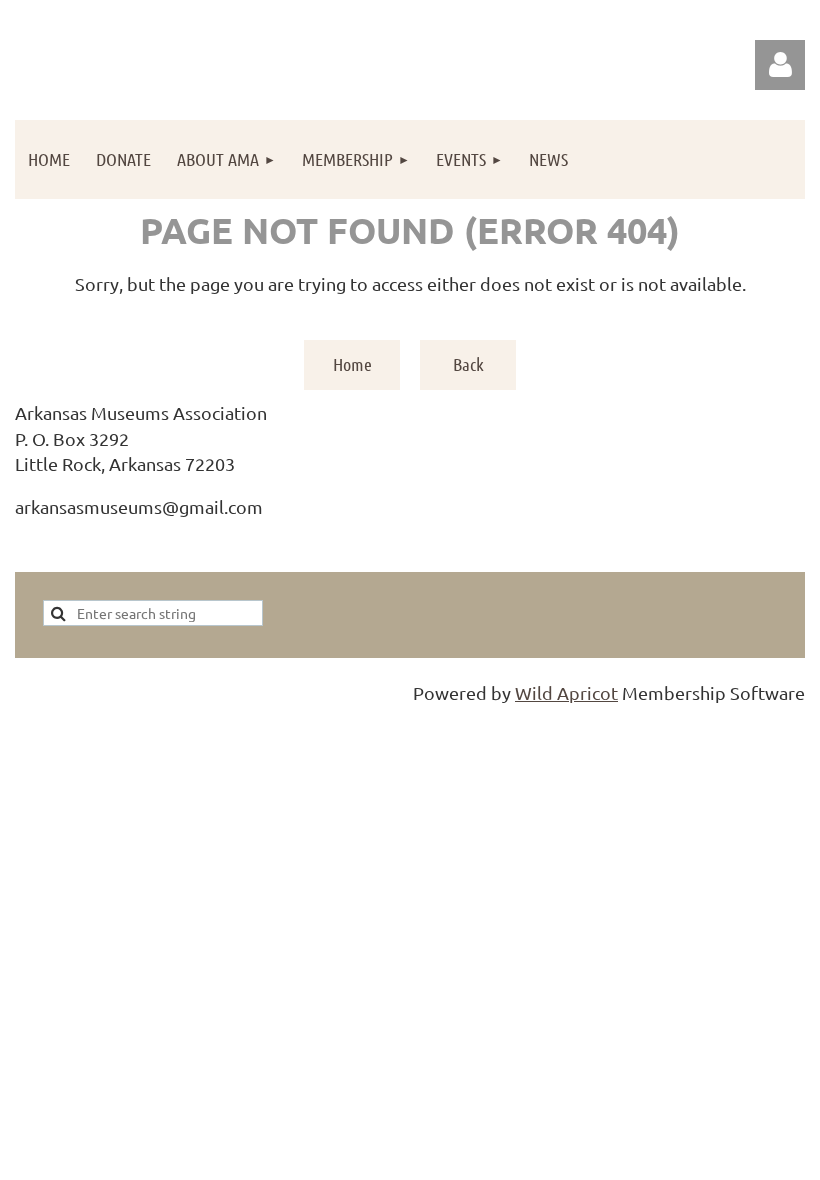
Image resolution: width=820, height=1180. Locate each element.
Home (352, 364)
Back (468, 364)
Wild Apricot (566, 692)
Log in (780, 65)
